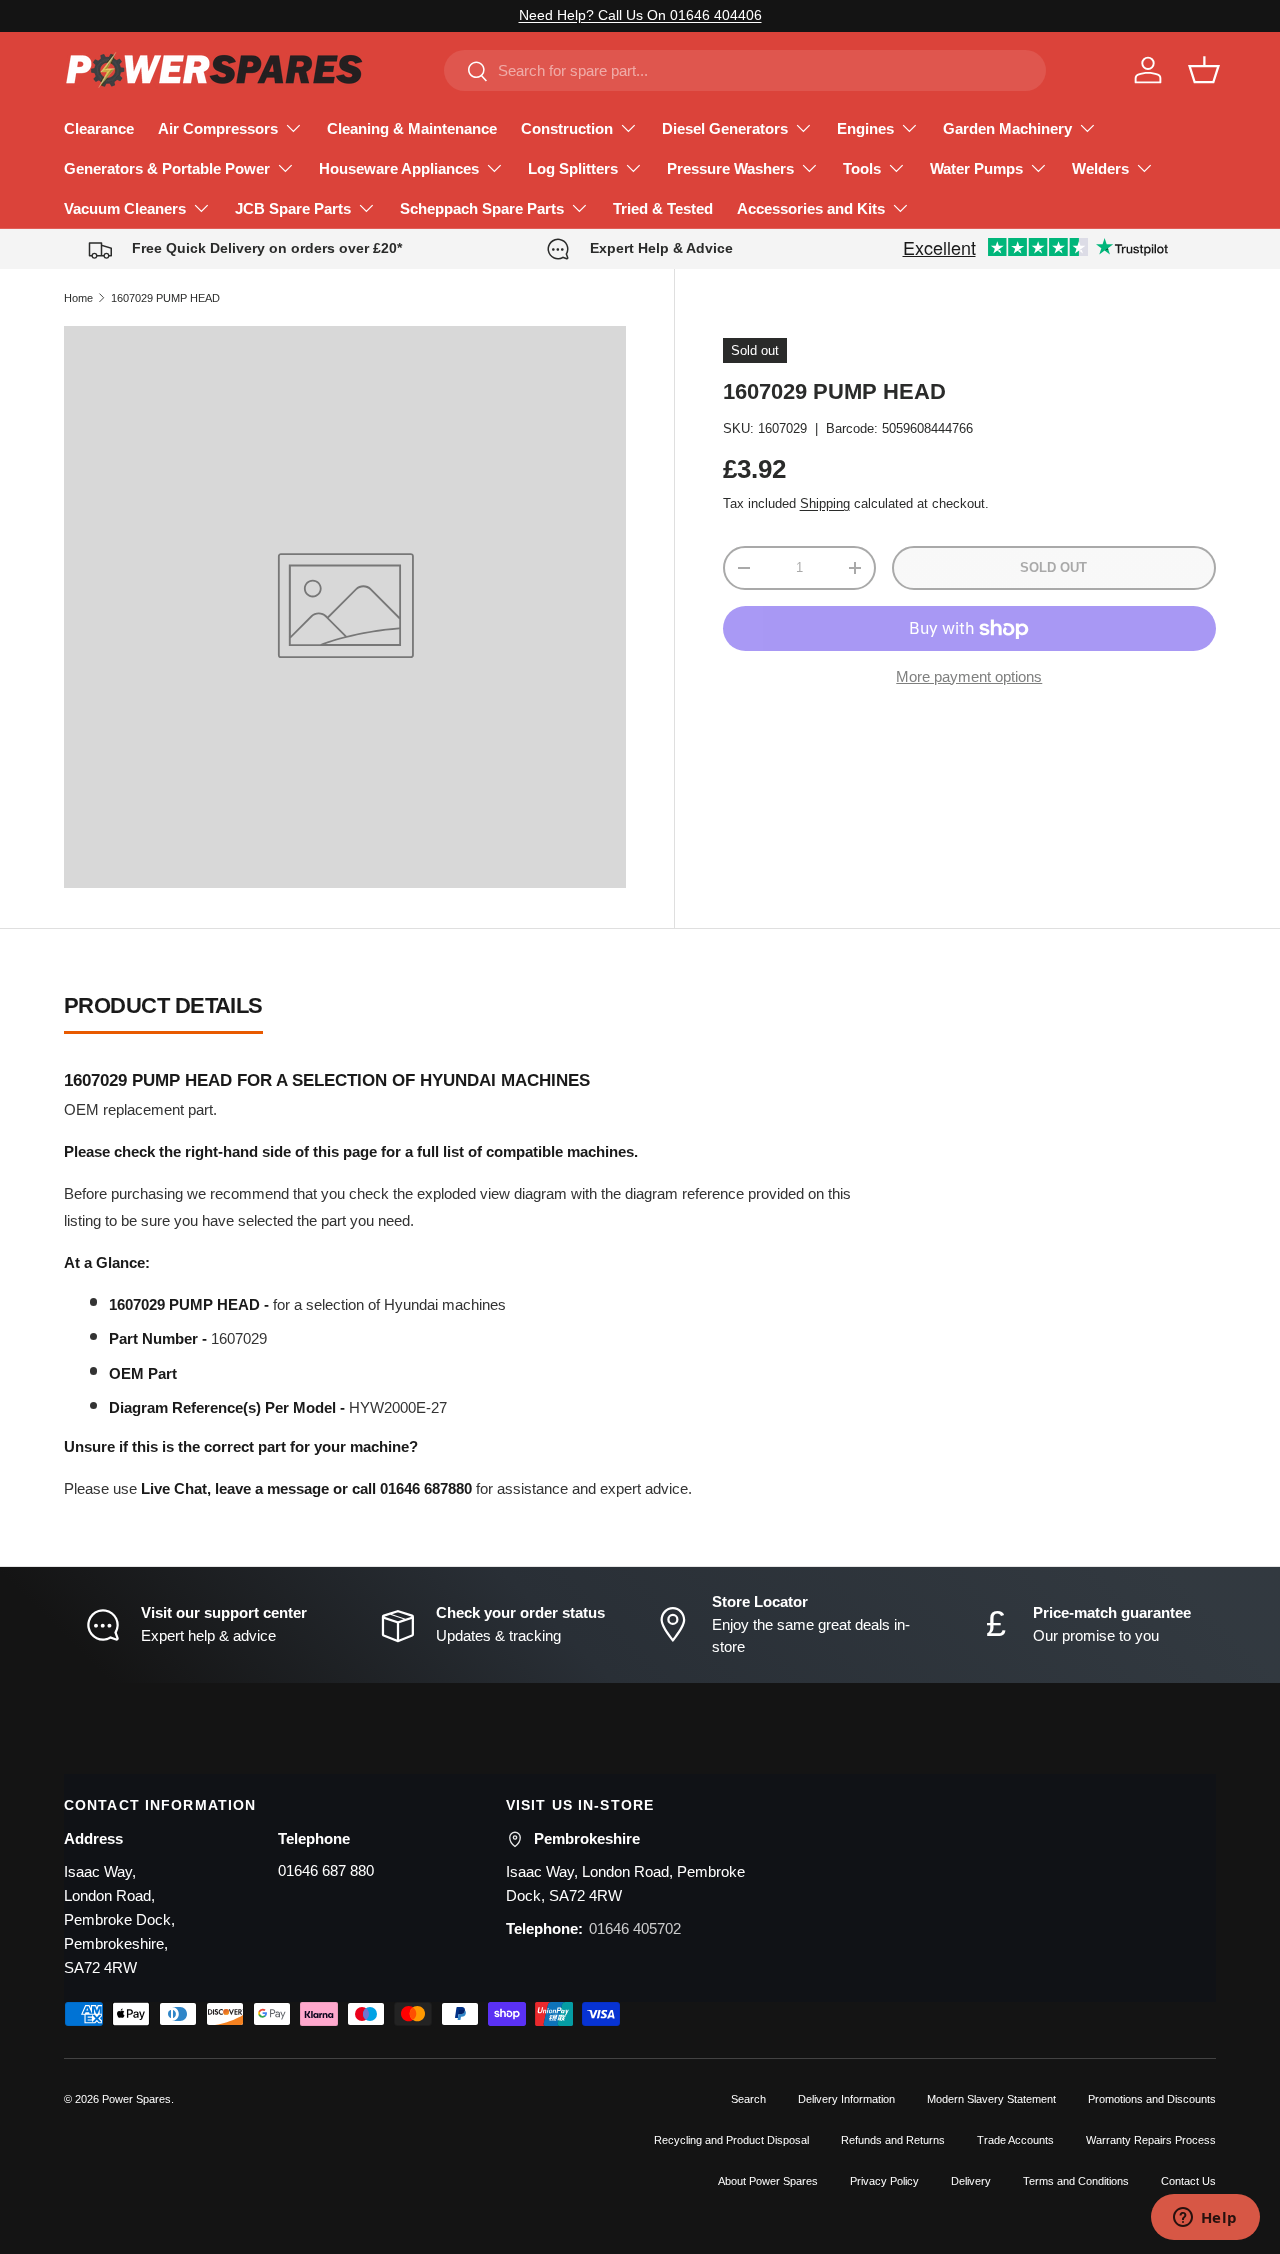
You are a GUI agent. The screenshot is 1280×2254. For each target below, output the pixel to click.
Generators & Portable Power (167, 168)
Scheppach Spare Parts (482, 208)
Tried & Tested (663, 208)
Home (78, 298)
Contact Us (1188, 2181)
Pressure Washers (730, 168)
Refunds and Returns (893, 2140)
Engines (865, 128)
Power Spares (136, 2099)
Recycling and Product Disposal (731, 2140)
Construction (567, 128)
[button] (1204, 70)
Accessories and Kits (811, 208)
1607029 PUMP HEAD (165, 298)
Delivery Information (846, 2099)
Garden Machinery (1007, 128)
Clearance (99, 128)
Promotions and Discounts (1152, 2099)
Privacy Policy (884, 2181)
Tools (862, 168)
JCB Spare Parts (293, 208)
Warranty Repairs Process (1151, 2140)
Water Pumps (976, 168)
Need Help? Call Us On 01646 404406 (640, 15)
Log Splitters (573, 168)
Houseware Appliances (399, 168)
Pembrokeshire (587, 1838)
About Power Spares (768, 2181)
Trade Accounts (1015, 2140)
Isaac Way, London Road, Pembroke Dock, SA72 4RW (625, 1883)
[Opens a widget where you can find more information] (1205, 2219)
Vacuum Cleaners (125, 208)
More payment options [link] (969, 676)
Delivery (971, 2181)
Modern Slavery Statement (991, 2099)
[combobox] (745, 70)
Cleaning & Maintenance (412, 128)
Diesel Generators (725, 128)
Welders (1100, 168)
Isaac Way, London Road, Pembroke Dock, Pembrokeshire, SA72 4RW (119, 1919)
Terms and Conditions (1076, 2181)
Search (748, 2099)
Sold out (1053, 567)
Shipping (825, 503)
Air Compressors (218, 128)
